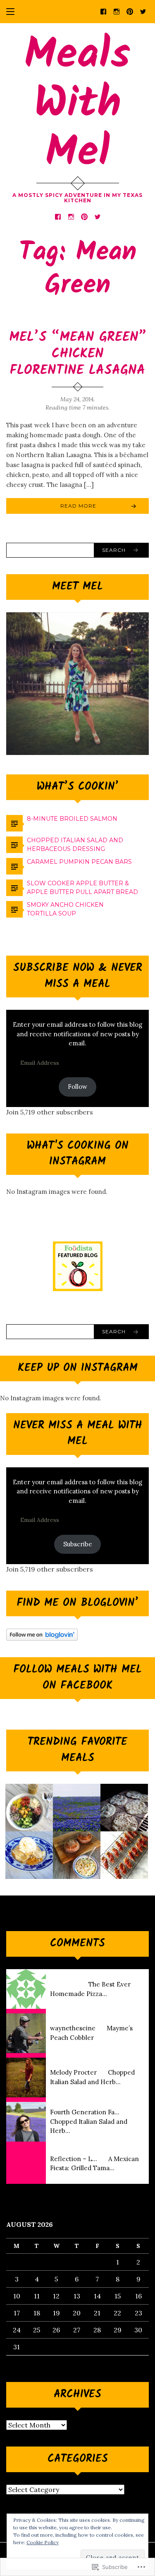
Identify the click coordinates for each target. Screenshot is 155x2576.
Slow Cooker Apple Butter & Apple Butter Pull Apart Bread (82, 888)
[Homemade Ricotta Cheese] (77, 1855)
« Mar (15, 2360)
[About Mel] (77, 1808)
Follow (77, 1087)
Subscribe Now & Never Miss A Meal (78, 976)
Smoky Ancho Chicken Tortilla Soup (65, 909)
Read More (78, 506)
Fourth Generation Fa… (85, 2112)
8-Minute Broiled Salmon (72, 819)
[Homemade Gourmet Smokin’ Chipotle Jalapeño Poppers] (124, 1855)
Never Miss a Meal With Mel (78, 1434)
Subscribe (78, 1544)
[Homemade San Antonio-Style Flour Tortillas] (124, 1808)
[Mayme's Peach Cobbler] (29, 1855)
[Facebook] (103, 11)
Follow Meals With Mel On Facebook (77, 1678)
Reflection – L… (74, 2159)
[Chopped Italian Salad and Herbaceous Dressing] (29, 1808)
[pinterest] (130, 11)
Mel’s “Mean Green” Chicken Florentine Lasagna (78, 354)
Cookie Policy (43, 2542)
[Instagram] (117, 11)
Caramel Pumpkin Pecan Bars (79, 862)
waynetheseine (73, 2028)
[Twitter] (143, 11)
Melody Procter (73, 2072)
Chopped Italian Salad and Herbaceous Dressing (75, 845)
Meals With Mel (77, 104)
